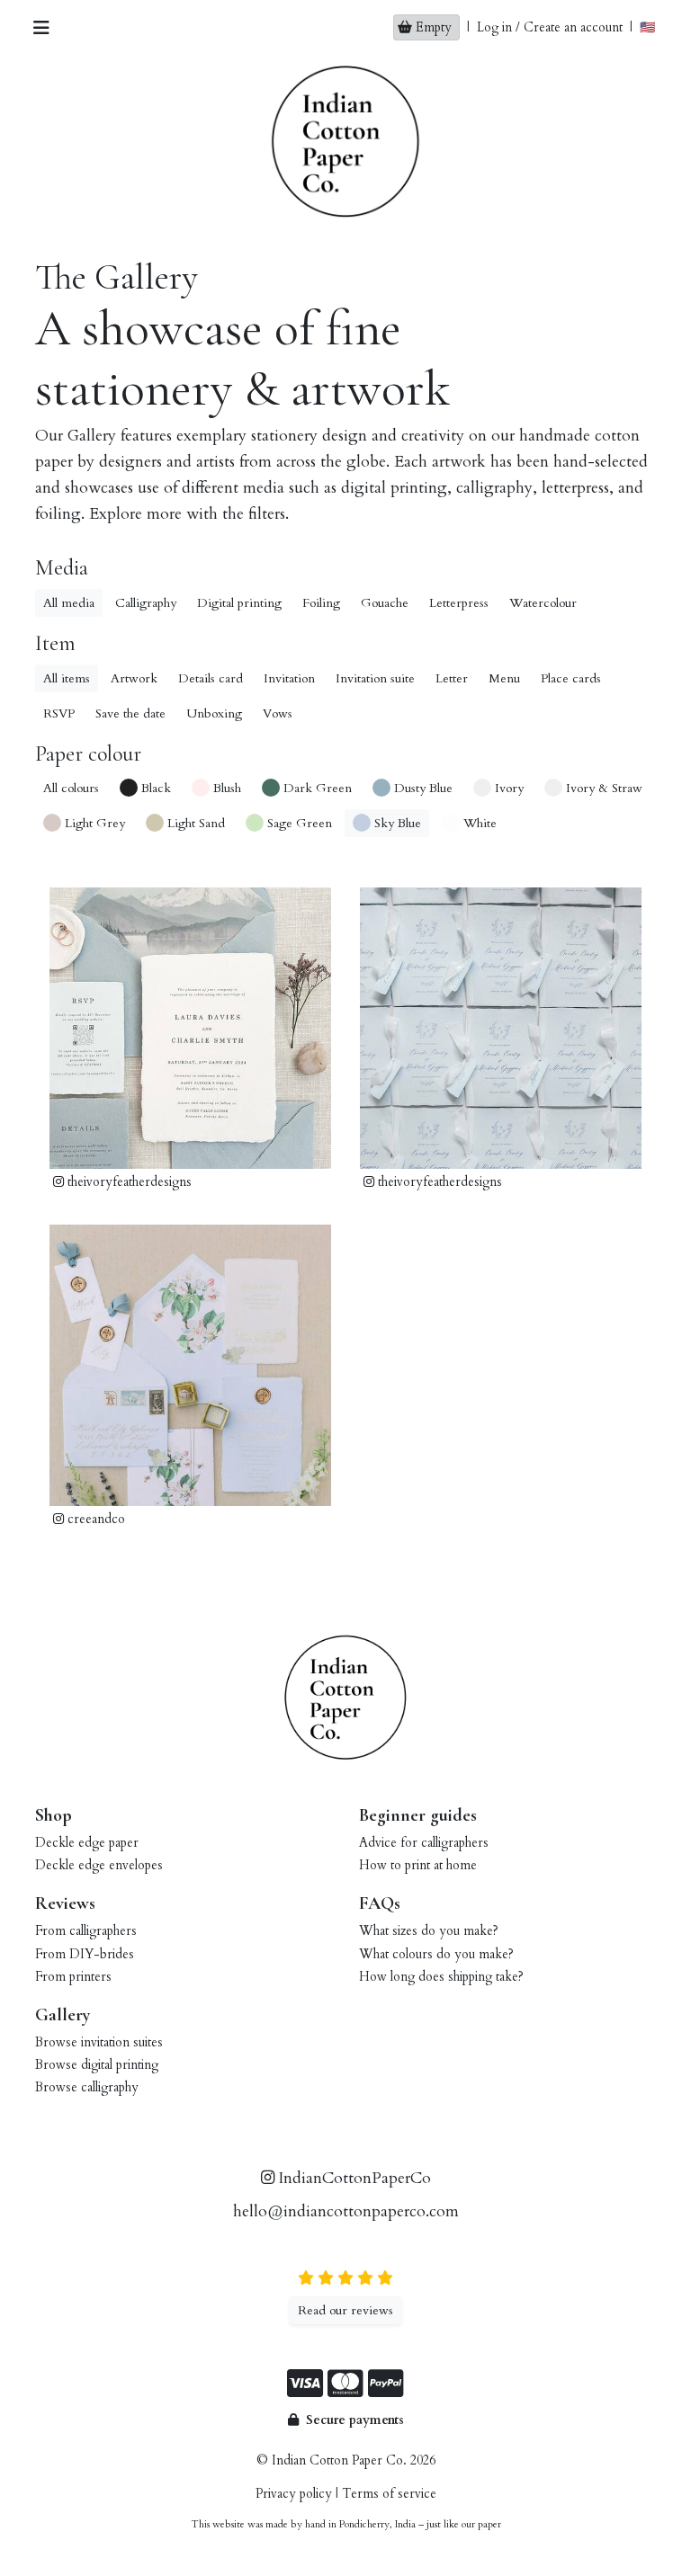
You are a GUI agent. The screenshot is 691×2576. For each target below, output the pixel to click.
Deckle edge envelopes (99, 1865)
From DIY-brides (85, 1954)
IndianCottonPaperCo (353, 2178)
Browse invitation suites (99, 2042)
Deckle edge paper (87, 1843)
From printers (73, 1977)
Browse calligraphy (87, 2087)
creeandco (94, 1519)
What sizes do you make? (429, 1931)
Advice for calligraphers (424, 1843)
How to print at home (418, 1865)
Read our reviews (345, 2310)
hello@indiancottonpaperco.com (346, 2211)
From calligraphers (86, 1931)
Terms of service (389, 2494)
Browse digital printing (97, 2065)
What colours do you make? (436, 1954)
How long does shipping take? (441, 1977)
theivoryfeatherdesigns (128, 1182)
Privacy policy (294, 2494)
